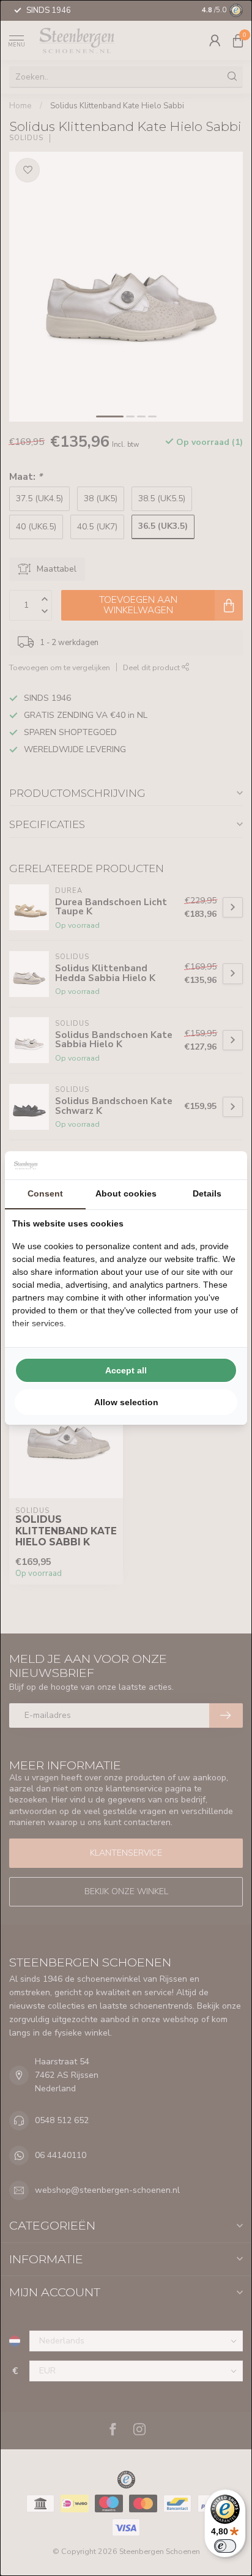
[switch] (225, 2546)
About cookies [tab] (126, 1193)
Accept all (126, 1370)
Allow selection (126, 1402)
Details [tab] (207, 1193)
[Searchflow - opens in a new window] (224, 1165)
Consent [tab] (45, 1193)
